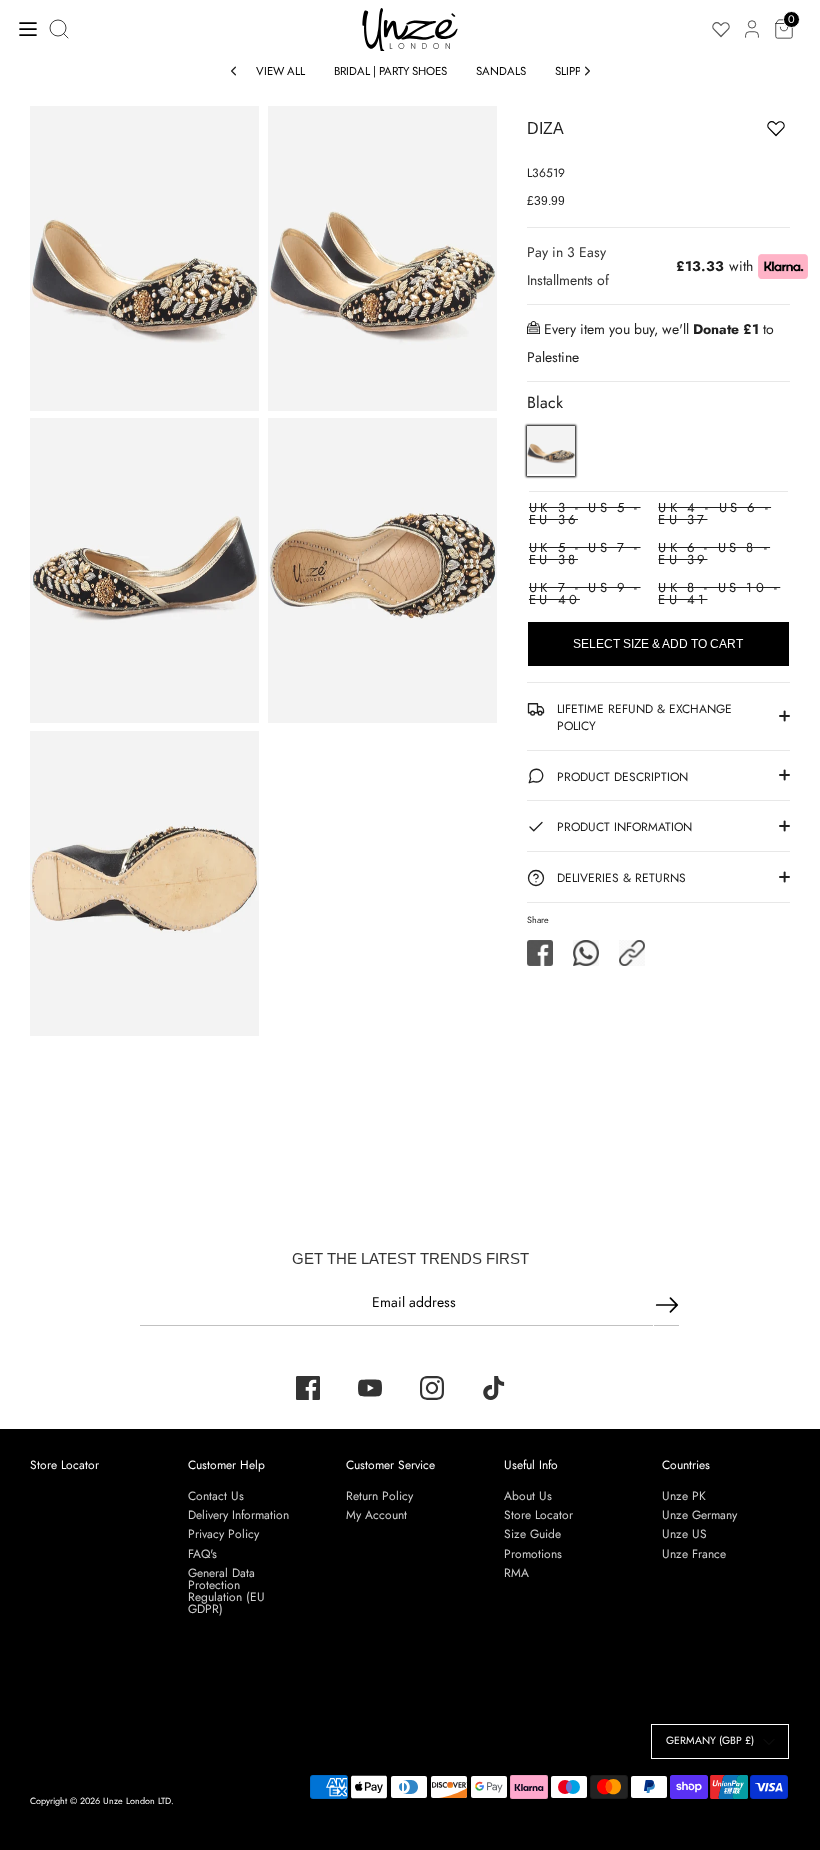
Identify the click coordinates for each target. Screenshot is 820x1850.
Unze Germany (699, 1515)
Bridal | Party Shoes (390, 71)
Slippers (577, 71)
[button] (632, 953)
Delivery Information (238, 1515)
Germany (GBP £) (710, 1740)
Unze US (684, 1534)
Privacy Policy (223, 1534)
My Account (376, 1515)
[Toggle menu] (22, 28)
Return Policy (379, 1496)
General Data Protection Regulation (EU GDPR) (226, 1591)
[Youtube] (370, 1388)
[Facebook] (308, 1388)
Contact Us (216, 1496)
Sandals (501, 71)
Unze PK (684, 1496)
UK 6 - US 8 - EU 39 (714, 553)
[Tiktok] (494, 1388)
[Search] (61, 29)
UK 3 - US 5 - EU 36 (585, 513)
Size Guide (532, 1534)
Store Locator (64, 1465)
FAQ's (202, 1554)
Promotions (533, 1554)
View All (280, 71)
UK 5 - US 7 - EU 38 (585, 553)
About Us (528, 1496)
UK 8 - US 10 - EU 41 (719, 593)
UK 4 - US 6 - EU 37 (714, 513)
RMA (516, 1573)
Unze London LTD (137, 1800)
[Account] (752, 18)
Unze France (694, 1554)
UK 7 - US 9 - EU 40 (585, 593)
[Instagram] (432, 1388)
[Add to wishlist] (714, 132)
